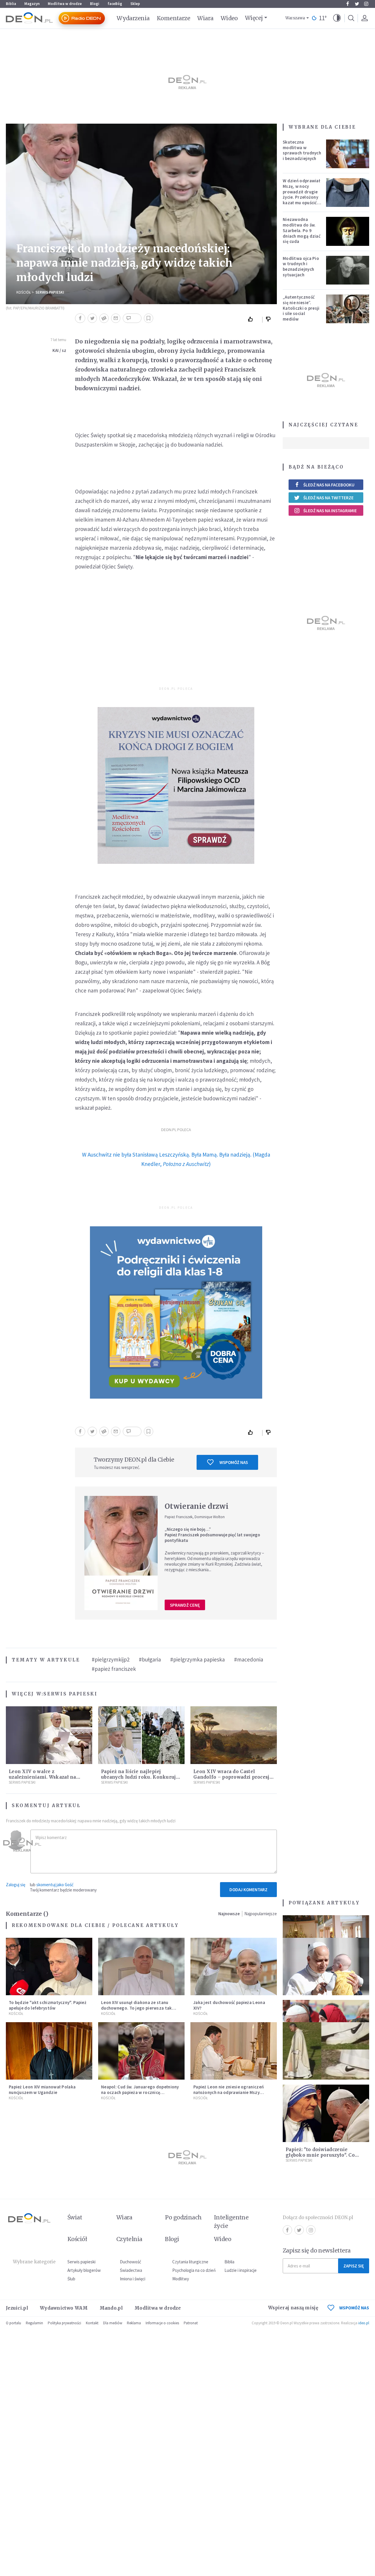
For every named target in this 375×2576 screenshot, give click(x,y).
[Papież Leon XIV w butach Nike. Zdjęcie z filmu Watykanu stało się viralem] (326, 2051)
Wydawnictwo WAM (64, 2308)
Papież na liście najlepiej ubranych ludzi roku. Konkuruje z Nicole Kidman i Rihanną (140, 1777)
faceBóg (115, 4)
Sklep (135, 4)
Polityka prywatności (64, 2323)
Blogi (95, 4)
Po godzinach (183, 2217)
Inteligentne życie (231, 2222)
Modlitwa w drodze (65, 4)
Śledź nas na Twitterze (328, 498)
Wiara (205, 18)
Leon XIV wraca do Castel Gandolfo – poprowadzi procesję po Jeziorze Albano (233, 1777)
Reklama (134, 2323)
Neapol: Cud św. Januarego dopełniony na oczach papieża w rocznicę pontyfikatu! (140, 2092)
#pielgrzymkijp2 (111, 1659)
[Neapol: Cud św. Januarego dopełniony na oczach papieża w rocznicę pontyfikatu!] (141, 2051)
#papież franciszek (114, 1669)
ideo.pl (364, 2323)
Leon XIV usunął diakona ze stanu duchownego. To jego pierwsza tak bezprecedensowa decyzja (137, 2008)
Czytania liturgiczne (190, 2262)
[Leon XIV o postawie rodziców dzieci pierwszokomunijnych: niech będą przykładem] (326, 1967)
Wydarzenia (133, 18)
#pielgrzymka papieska (197, 1659)
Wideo (229, 18)
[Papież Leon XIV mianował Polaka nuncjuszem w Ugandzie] (49, 2051)
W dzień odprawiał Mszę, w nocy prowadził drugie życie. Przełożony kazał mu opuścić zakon (301, 194)
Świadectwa (131, 2270)
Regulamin (34, 2323)
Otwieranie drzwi (197, 1506)
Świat (75, 2217)
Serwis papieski (81, 2262)
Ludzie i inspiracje (241, 2270)
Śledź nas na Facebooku (329, 485)
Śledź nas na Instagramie (330, 511)
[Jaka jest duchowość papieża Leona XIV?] (234, 1967)
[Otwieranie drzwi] (121, 1553)
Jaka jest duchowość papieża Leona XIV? (229, 2005)
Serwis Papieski (50, 292)
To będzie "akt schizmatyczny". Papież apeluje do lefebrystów (48, 2005)
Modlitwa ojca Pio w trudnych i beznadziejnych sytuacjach (301, 267)
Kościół (24, 292)
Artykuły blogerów (84, 2270)
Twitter (357, 4)
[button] (337, 18)
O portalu (13, 2323)
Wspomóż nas (234, 1462)
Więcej (254, 18)
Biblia (11, 4)
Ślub (71, 2279)
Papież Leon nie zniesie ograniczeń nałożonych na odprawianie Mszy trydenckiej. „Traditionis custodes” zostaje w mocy (229, 2095)
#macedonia (249, 1659)
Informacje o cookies (162, 2323)
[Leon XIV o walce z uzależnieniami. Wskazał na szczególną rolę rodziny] (49, 1735)
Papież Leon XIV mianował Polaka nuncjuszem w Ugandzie (42, 2090)
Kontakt (92, 2323)
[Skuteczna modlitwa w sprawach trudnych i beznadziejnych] (348, 154)
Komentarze (174, 18)
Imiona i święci (133, 2279)
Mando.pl (111, 2308)
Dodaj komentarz (248, 1890)
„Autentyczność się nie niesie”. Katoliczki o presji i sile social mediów (301, 308)
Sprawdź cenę (185, 1605)
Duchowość (131, 2262)
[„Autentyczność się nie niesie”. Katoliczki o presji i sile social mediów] (348, 309)
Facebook (347, 4)
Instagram (366, 4)
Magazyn (32, 4)
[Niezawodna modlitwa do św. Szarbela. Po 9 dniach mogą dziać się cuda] (348, 231)
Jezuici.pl (17, 2308)
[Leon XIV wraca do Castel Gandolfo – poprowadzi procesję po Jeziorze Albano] (234, 1735)
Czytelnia (129, 2239)
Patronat (191, 2323)
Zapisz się (354, 2266)
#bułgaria (150, 1659)
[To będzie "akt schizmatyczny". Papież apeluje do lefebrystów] (49, 1967)
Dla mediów (113, 2323)
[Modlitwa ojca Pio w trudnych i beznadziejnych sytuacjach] (348, 270)
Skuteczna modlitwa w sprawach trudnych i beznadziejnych (302, 150)
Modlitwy (181, 2279)
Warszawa (295, 18)
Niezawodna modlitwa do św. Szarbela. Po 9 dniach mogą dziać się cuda (302, 230)
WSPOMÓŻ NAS (354, 2308)
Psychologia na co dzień (194, 2270)
